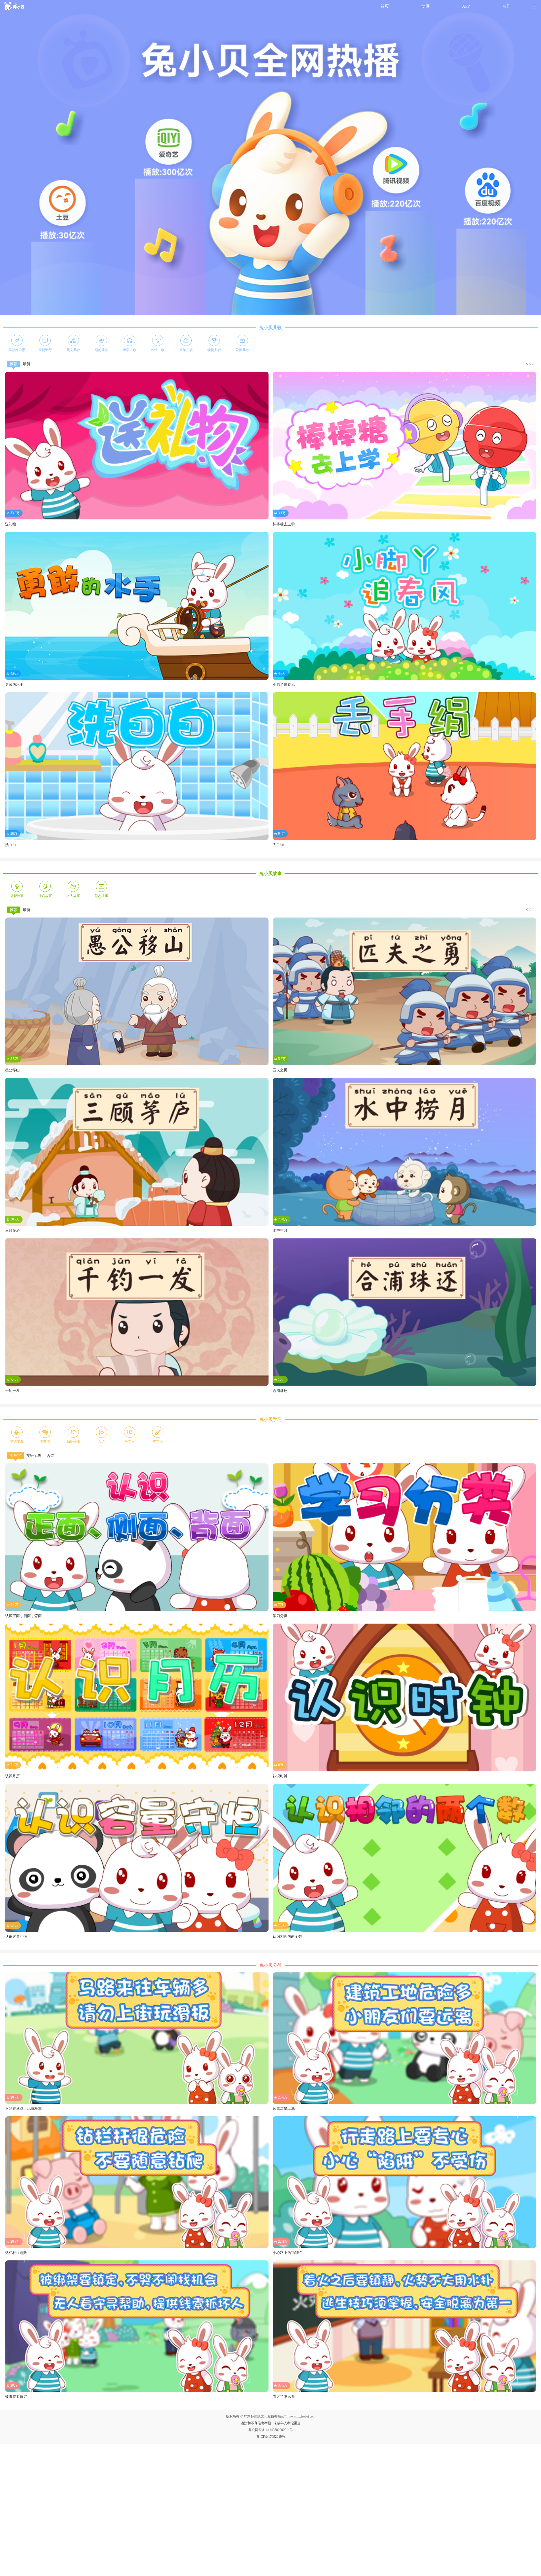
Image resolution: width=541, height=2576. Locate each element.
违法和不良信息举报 (256, 2423)
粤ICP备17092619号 (271, 2437)
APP (466, 6)
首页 (385, 6)
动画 (425, 6)
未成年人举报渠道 (287, 2423)
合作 (506, 6)
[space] (15, 6)
